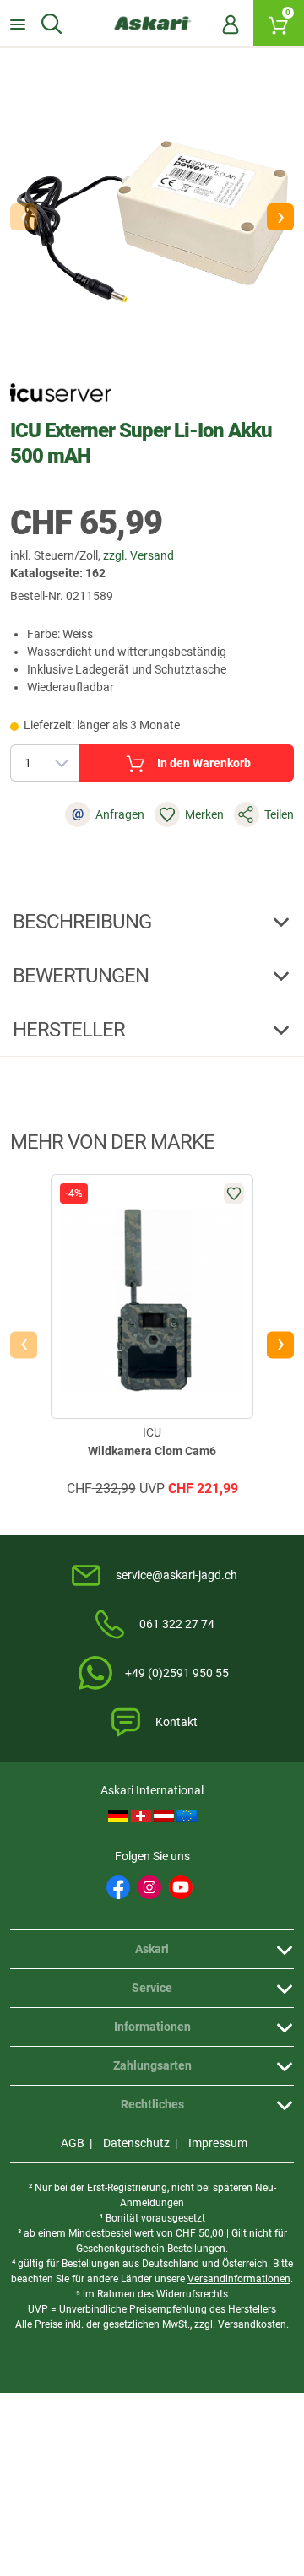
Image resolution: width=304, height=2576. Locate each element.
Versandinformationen (239, 2279)
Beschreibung (84, 922)
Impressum (218, 2143)
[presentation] (24, 1345)
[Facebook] (118, 1887)
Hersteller (71, 1030)
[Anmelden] (231, 24)
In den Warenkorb (204, 763)
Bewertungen (83, 976)
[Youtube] (181, 1887)
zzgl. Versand (138, 555)
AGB (73, 2143)
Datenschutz (136, 2143)
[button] (280, 217)
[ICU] (61, 392)
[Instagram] (149, 1887)
